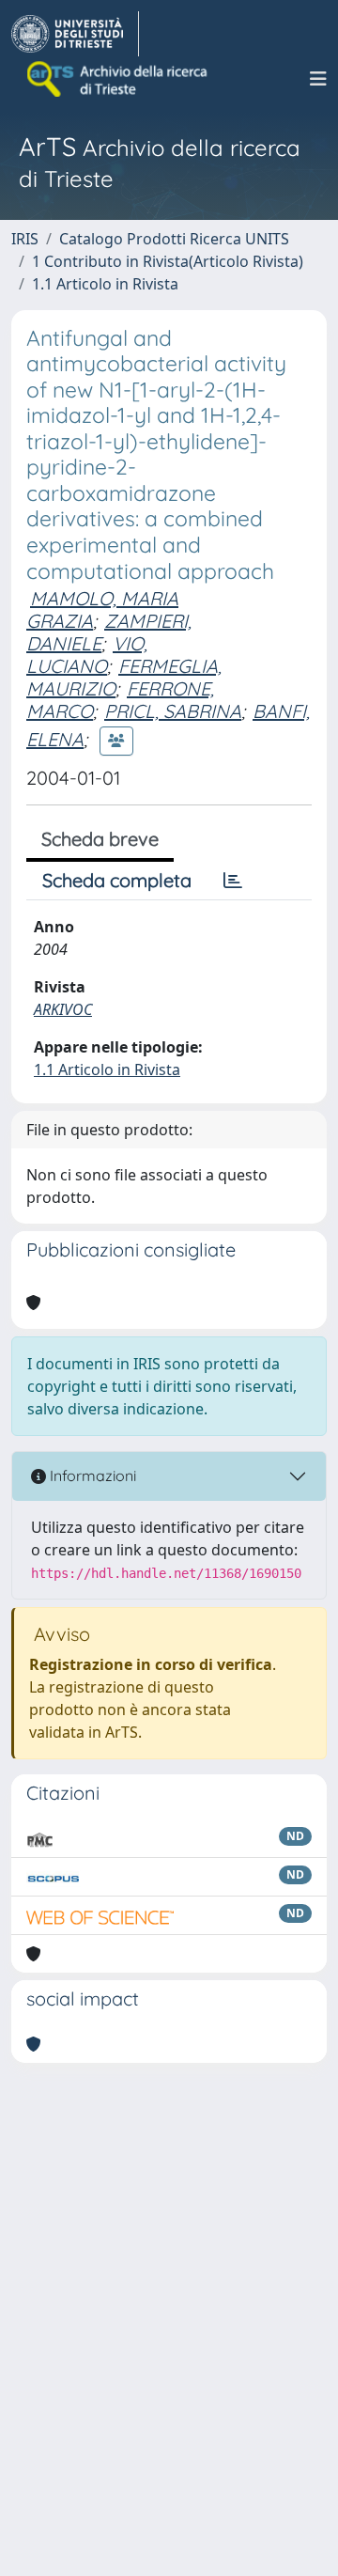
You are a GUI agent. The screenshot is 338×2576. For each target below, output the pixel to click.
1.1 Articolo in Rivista (105, 284)
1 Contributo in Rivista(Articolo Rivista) (168, 261)
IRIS (25, 239)
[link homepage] (75, 34)
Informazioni (91, 1475)
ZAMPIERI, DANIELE (109, 632)
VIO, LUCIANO (87, 655)
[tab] (233, 881)
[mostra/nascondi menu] (318, 79)
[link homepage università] (118, 79)
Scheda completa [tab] (117, 880)
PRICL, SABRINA (173, 711)
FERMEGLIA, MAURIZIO (124, 677)
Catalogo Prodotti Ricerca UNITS (174, 239)
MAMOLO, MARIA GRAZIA (102, 609)
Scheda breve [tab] (100, 839)
